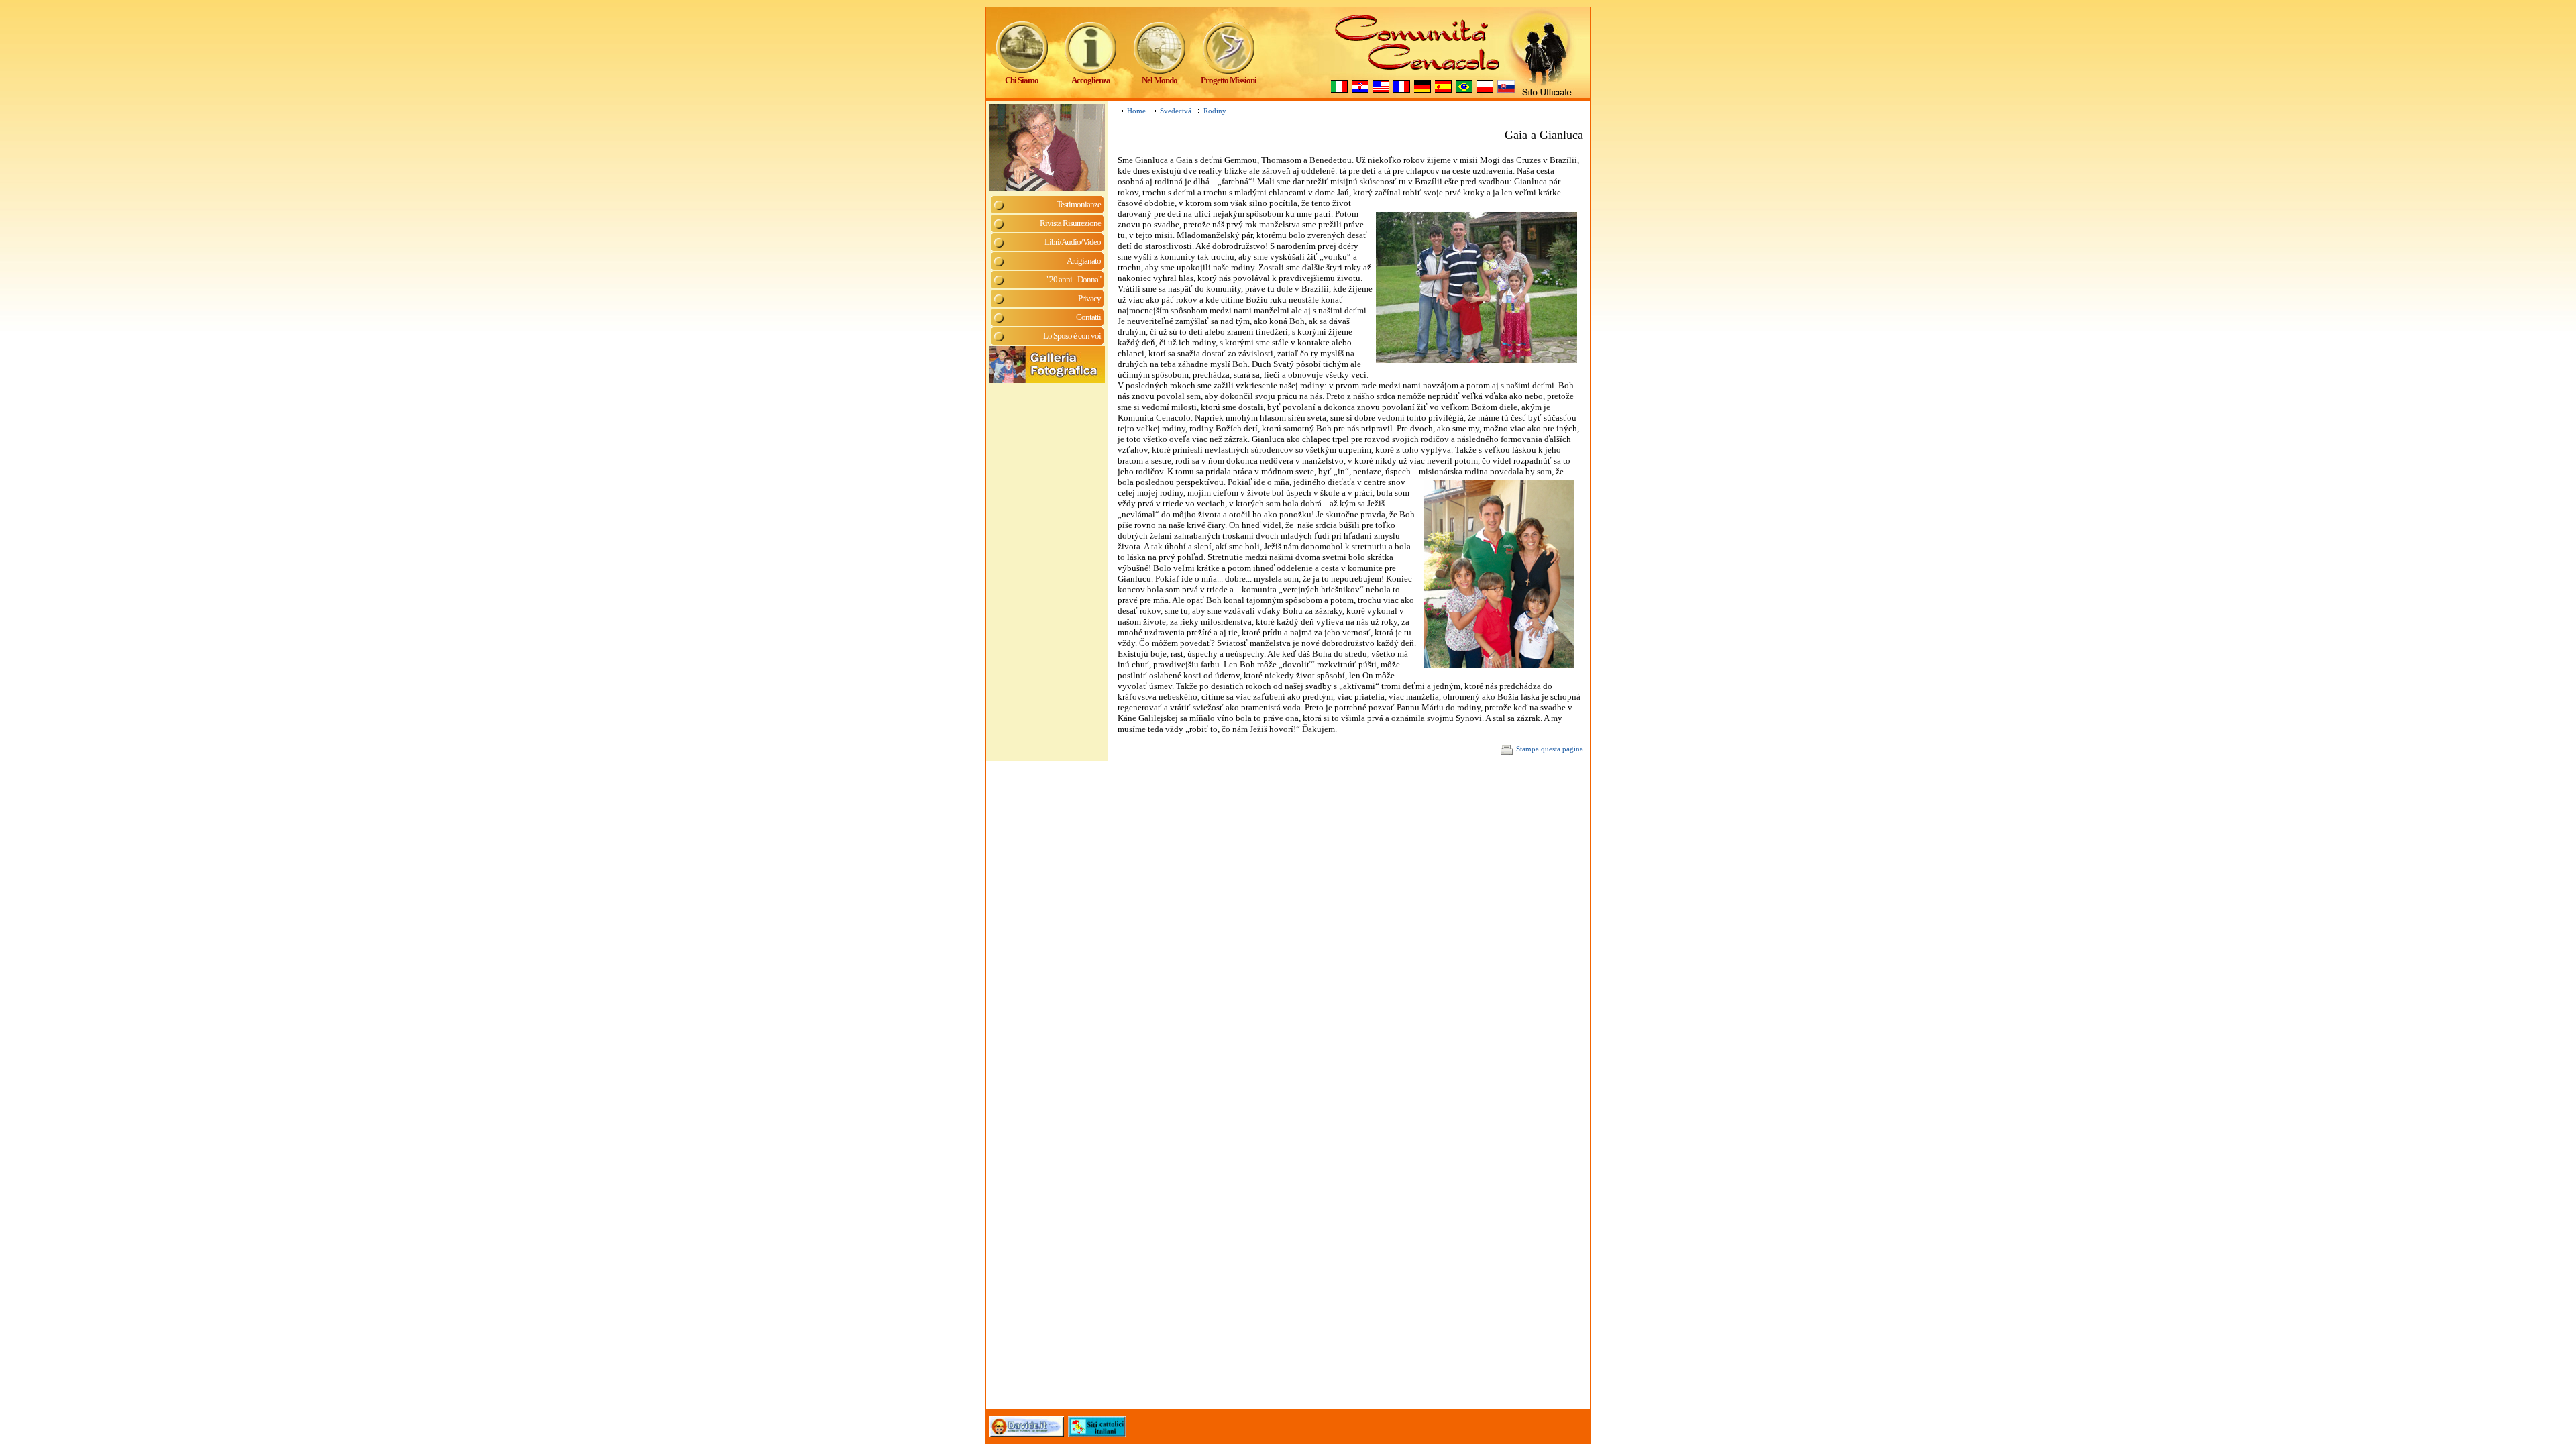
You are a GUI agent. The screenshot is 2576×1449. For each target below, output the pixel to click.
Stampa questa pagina (1550, 749)
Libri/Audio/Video (1073, 242)
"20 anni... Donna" (1074, 279)
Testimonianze (1079, 204)
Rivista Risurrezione (1070, 223)
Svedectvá (1176, 111)
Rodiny (1215, 111)
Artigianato (1084, 261)
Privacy (1089, 298)
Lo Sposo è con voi (1072, 336)
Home (1136, 111)
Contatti (1088, 317)
